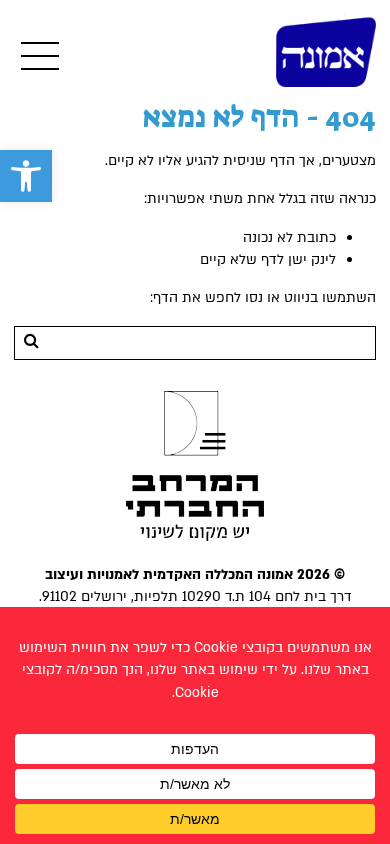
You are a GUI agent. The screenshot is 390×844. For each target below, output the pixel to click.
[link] (26, 176)
